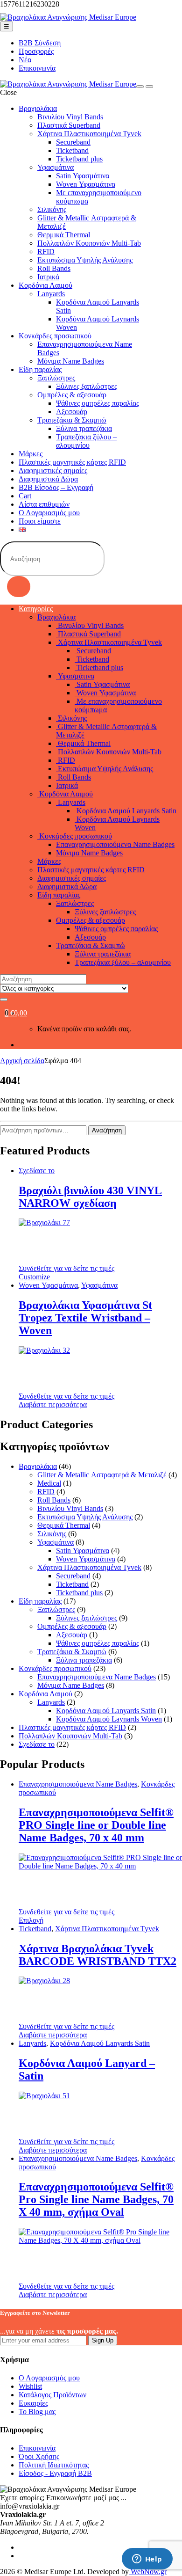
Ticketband (72, 150)
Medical (49, 1483)
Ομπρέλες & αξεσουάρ (72, 395)
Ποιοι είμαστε (40, 521)
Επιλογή (31, 1920)
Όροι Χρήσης (39, 2456)
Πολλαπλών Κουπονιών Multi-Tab (89, 243)
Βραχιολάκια (38, 108)
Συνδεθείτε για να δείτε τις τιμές (66, 1268)
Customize (34, 1277)
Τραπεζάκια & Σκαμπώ (72, 420)
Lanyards (51, 294)
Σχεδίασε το (37, 1171)
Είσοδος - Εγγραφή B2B (55, 2473)
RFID (46, 252)
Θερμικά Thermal (64, 235)
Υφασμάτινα (56, 167)
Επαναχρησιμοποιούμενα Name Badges (115, 844)
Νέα (25, 60)
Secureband (73, 142)
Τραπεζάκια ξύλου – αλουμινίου (86, 441)
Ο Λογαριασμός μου (49, 513)
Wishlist (30, 2386)
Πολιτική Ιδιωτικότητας (54, 2465)
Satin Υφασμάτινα (83, 176)
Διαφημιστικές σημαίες (53, 471)
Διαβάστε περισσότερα (53, 1405)
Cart (25, 496)
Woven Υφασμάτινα (86, 184)
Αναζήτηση (107, 1130)
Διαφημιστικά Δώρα (48, 479)
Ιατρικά (48, 277)
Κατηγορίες (36, 609)
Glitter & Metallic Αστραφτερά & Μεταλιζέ (102, 1475)
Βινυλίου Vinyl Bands (70, 117)
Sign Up (103, 2340)
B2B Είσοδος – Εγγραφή (56, 487)
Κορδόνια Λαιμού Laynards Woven (109, 1719)
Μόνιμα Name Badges (71, 361)
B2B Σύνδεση (40, 43)
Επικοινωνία (37, 68)
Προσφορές (36, 51)
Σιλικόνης (52, 209)
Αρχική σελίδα (22, 1061)
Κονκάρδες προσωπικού (55, 336)
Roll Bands (54, 268)
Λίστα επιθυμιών (44, 504)
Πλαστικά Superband (69, 125)
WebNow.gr (148, 2572)
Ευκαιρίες (33, 2403)
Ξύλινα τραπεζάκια (84, 428)
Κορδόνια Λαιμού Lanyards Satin (126, 811)
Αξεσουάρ (72, 412)
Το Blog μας (37, 2412)
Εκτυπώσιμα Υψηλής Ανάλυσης (85, 260)
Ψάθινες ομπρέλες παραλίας (98, 403)
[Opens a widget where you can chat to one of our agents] (147, 2560)
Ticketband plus (79, 159)
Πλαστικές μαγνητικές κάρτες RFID (72, 462)
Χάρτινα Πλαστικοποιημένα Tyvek (89, 134)
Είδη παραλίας (40, 369)
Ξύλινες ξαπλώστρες (87, 386)
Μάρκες (31, 454)
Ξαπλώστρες (56, 378)
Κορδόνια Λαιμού (45, 285)
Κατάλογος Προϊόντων (52, 2395)
